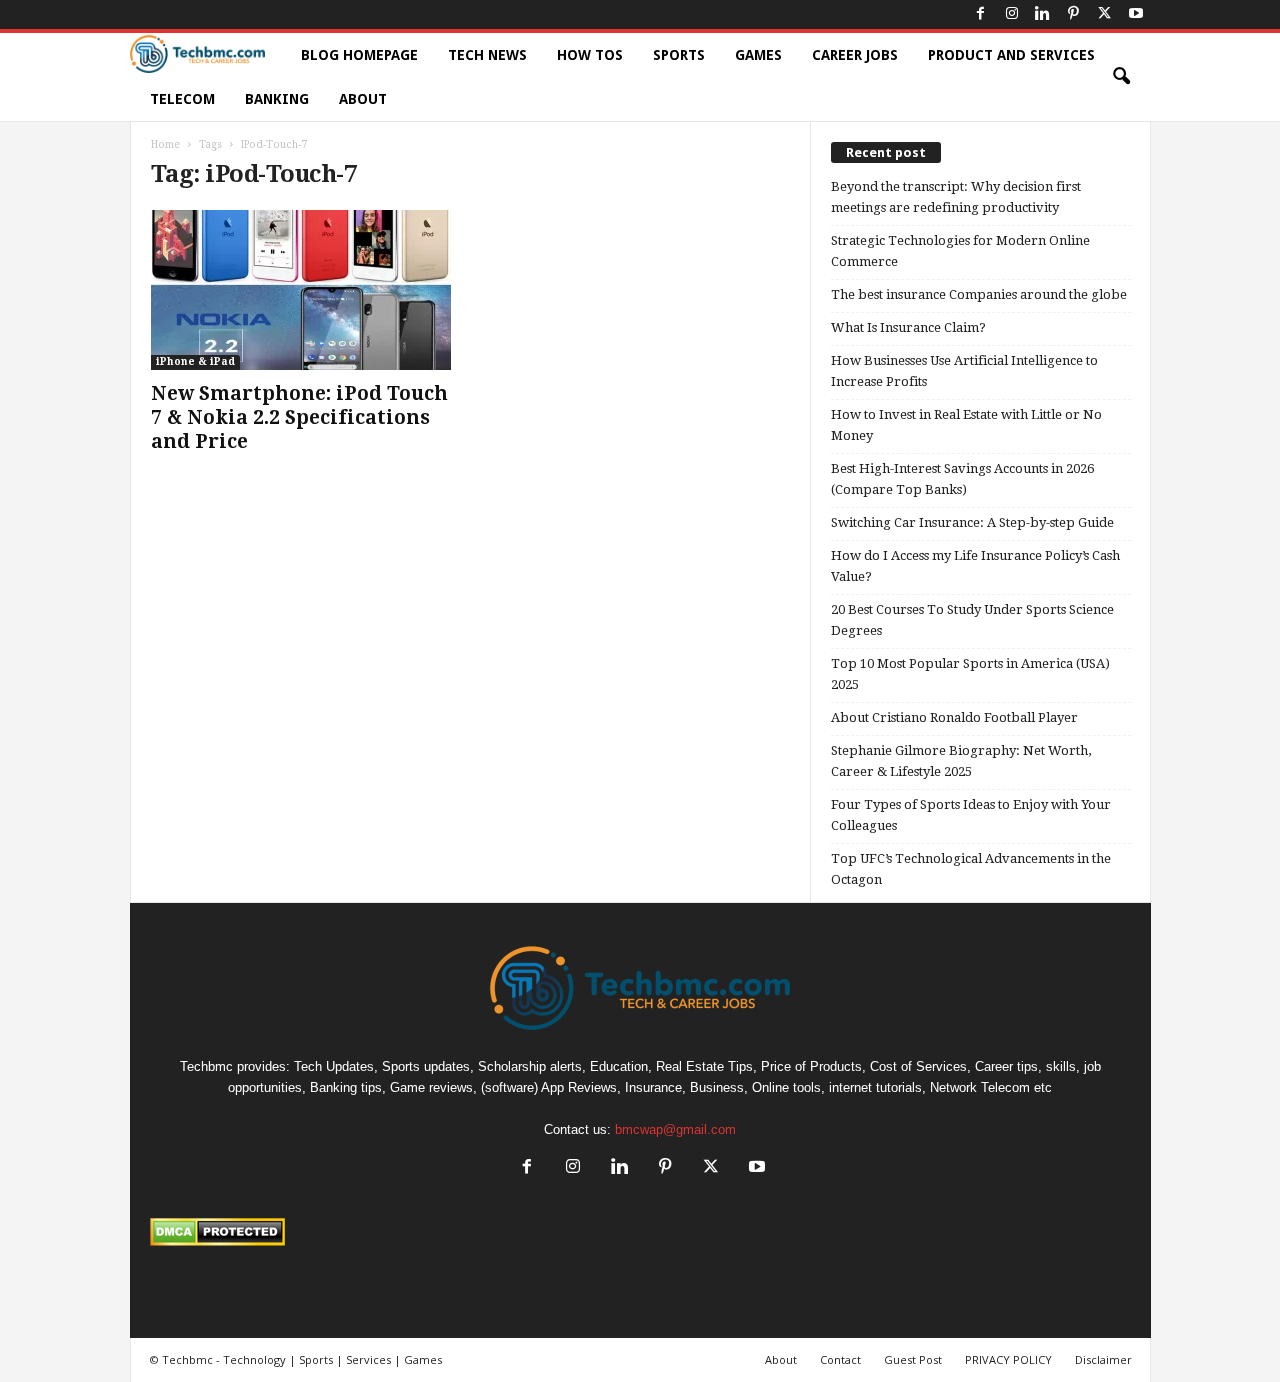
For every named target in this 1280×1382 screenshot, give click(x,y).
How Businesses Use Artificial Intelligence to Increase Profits (964, 371)
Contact (840, 1359)
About (363, 99)
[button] (1121, 77)
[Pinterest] (1074, 14)
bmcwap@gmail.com (675, 1129)
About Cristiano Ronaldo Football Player (954, 717)
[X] (1105, 14)
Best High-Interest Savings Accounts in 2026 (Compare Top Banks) (962, 479)
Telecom (182, 99)
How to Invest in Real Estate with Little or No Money (966, 425)
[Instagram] (1012, 14)
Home (165, 144)
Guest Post (913, 1359)
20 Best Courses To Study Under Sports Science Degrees (972, 620)
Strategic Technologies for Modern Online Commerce (960, 251)
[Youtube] (1136, 14)
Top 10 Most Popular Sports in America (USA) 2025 (970, 674)
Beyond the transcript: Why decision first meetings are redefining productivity (956, 197)
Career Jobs (855, 55)
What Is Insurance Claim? (908, 327)
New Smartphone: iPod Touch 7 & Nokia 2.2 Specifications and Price (299, 417)
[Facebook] (981, 14)
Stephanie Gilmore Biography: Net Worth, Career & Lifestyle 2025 (961, 761)
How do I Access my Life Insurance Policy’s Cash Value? (975, 566)
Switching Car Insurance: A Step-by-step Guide (972, 522)
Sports (679, 55)
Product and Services (1011, 55)
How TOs (590, 55)
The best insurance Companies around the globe (979, 294)
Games (758, 55)
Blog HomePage (359, 55)
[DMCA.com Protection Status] (640, 1232)
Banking (277, 99)
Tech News (487, 55)
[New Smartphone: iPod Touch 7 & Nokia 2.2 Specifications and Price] (301, 290)
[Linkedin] (1043, 14)
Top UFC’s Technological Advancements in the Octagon (971, 869)
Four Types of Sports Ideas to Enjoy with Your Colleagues (971, 815)
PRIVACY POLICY (1008, 1359)
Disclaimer (1103, 1359)
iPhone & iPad (195, 361)
